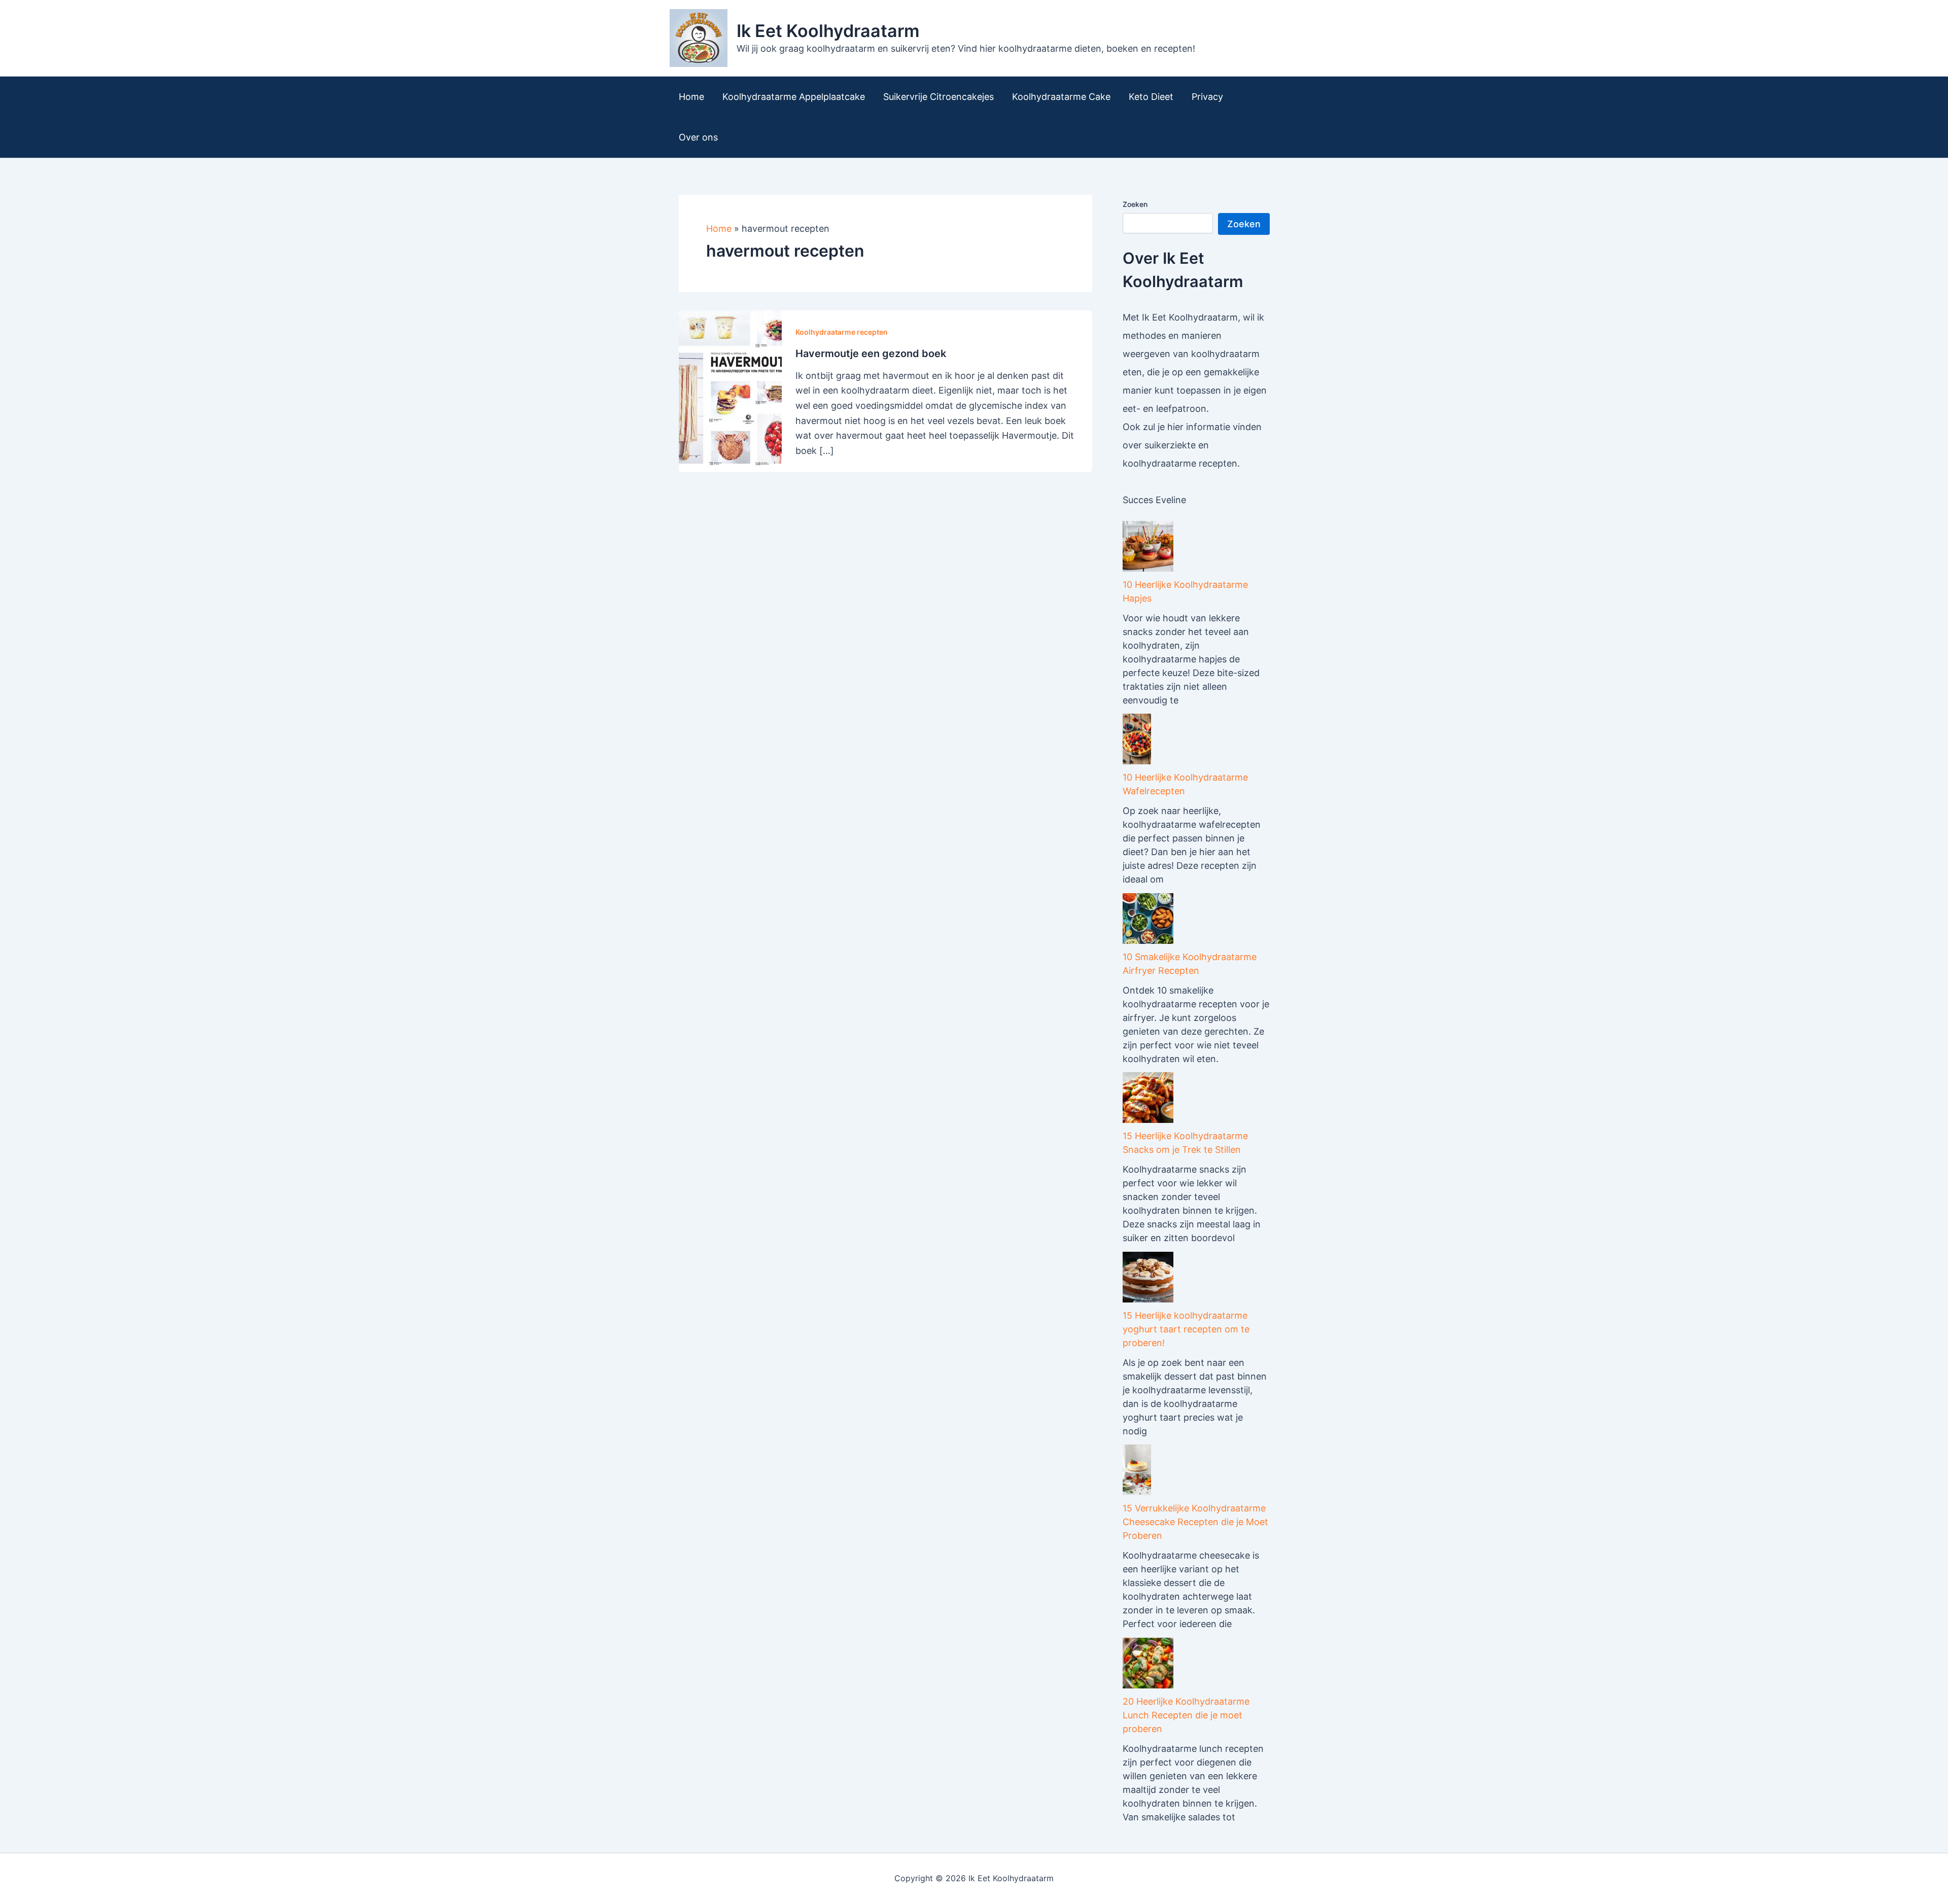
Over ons (698, 137)
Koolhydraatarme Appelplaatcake (794, 97)
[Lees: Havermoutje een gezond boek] (730, 390)
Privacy (1207, 97)
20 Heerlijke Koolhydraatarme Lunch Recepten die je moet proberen (1186, 1715)
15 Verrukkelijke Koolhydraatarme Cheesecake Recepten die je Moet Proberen (1195, 1522)
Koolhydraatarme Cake (1061, 97)
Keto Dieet (1151, 97)
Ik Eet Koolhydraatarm (828, 31)
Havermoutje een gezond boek (871, 354)
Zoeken (1135, 204)
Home (691, 97)
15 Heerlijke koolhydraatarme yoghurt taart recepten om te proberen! (1186, 1329)
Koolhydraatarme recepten (842, 332)
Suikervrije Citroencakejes (938, 97)
